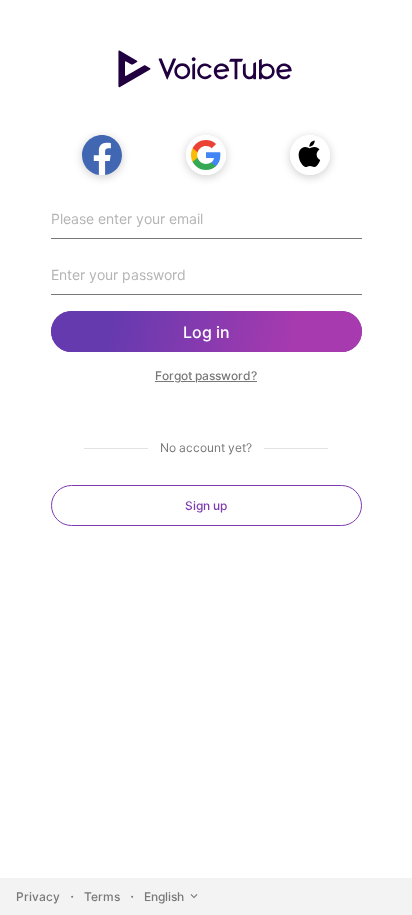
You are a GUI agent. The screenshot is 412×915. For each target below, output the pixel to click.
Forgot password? (206, 375)
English (164, 896)
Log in (206, 332)
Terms (102, 896)
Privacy (38, 896)
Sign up (206, 505)
